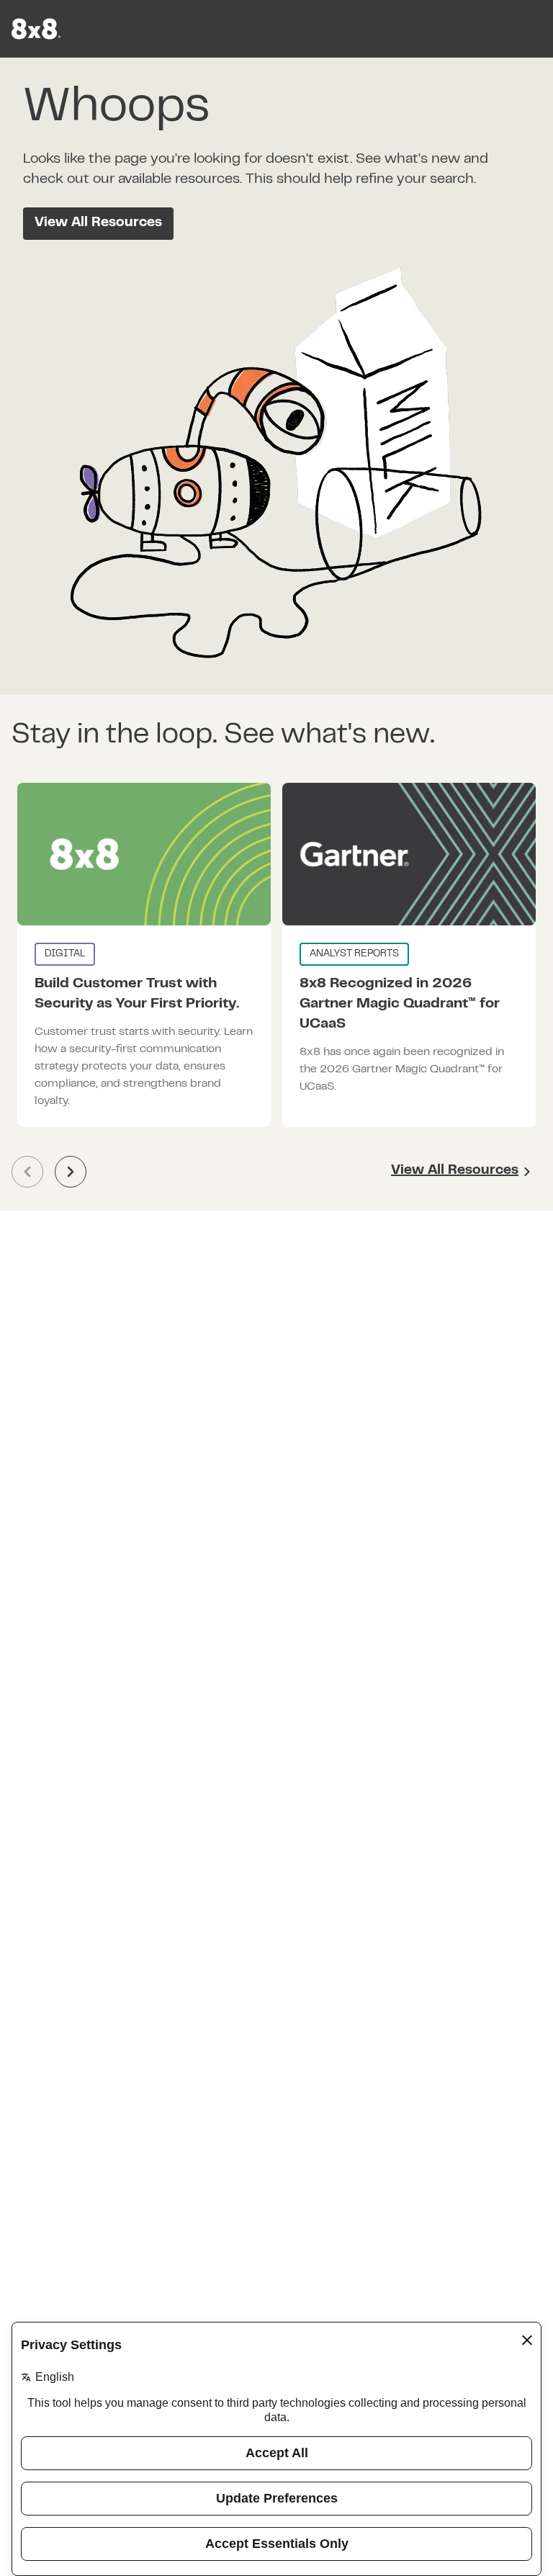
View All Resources (98, 223)
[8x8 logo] (37, 29)
